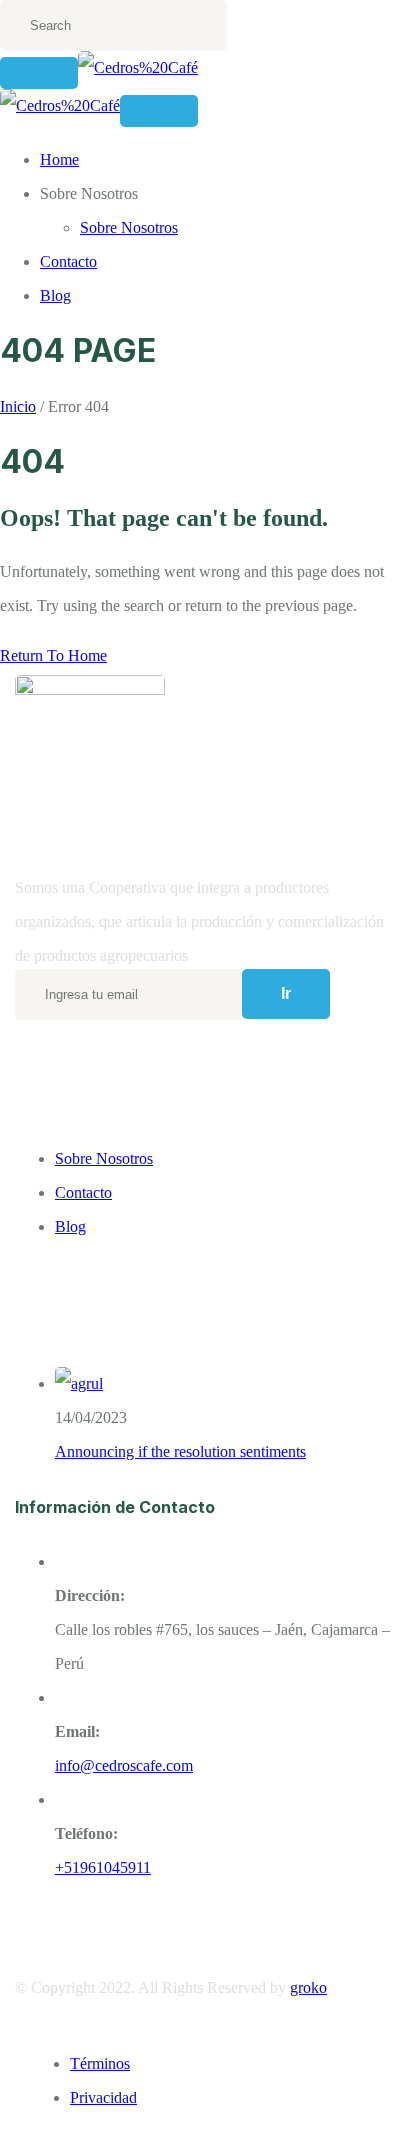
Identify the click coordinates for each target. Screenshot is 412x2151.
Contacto (68, 261)
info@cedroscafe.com (124, 1765)
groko (308, 1987)
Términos (100, 2063)
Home (59, 159)
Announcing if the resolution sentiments (180, 1451)
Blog (55, 295)
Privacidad (103, 2097)
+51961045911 (103, 1867)
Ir (286, 993)
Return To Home (53, 655)
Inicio (18, 406)
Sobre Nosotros (129, 227)
